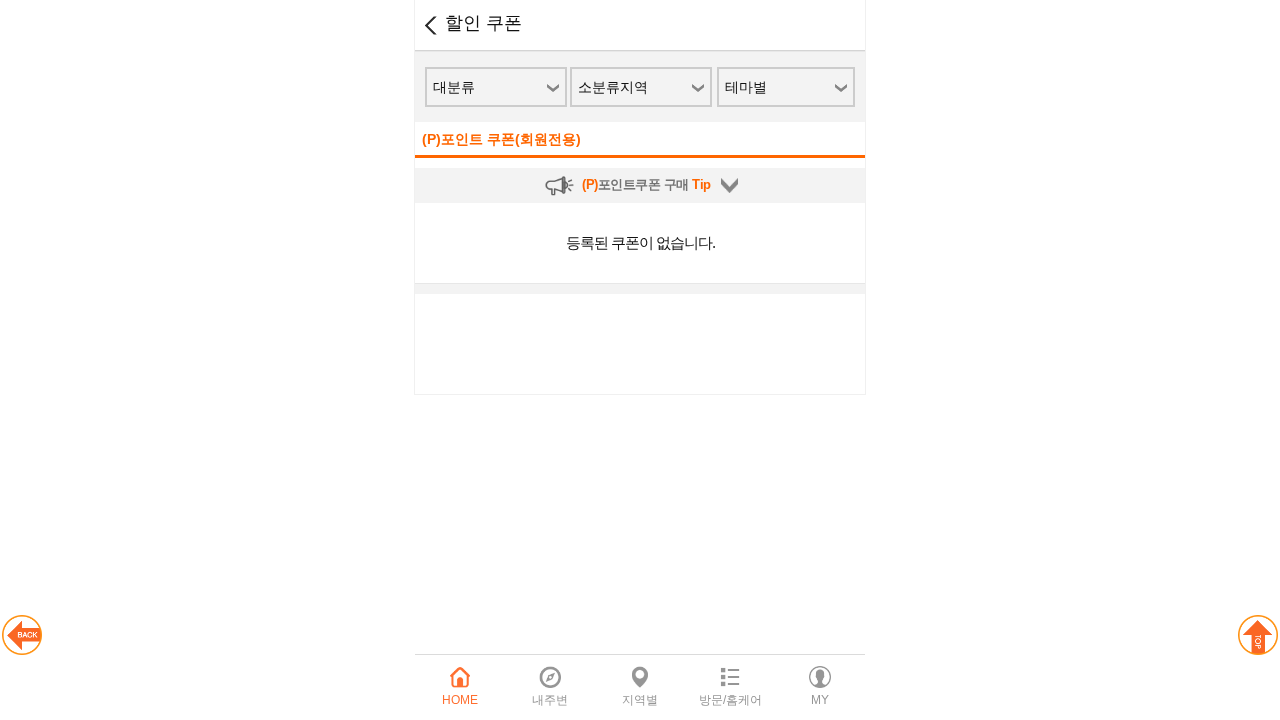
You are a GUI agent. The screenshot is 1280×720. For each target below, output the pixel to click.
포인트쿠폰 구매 (646, 184)
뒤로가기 (430, 25)
